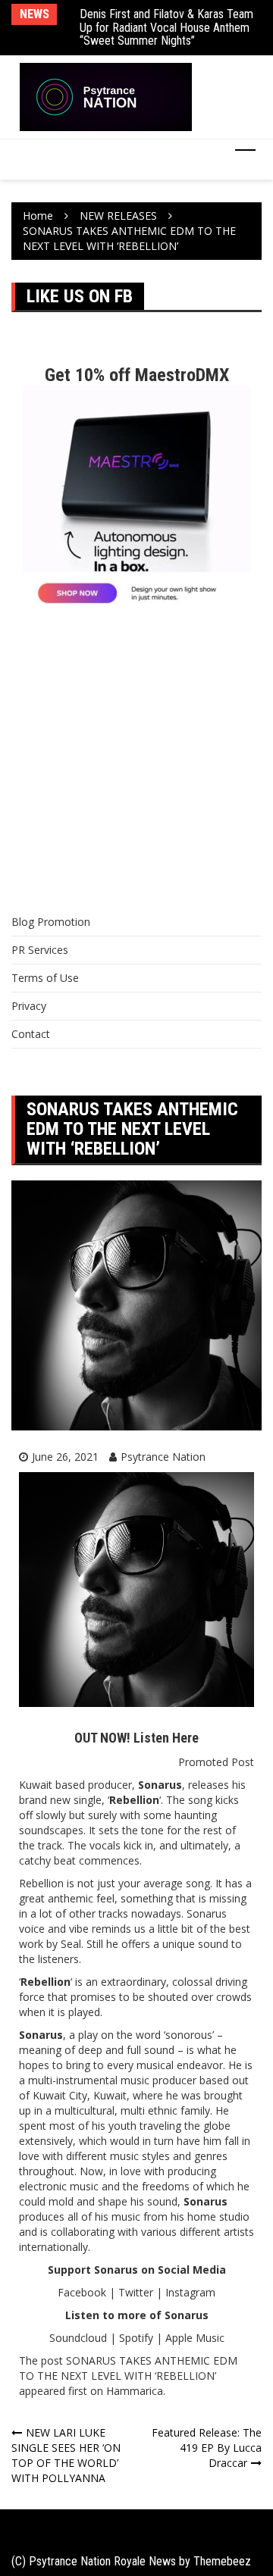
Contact (31, 1034)
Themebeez (222, 2561)
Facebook (82, 2292)
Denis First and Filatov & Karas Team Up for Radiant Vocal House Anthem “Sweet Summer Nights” (166, 27)
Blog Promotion (51, 922)
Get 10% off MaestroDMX (137, 375)
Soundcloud (78, 2338)
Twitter (136, 2292)
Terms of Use (45, 978)
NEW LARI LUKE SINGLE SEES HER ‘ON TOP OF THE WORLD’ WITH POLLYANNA (66, 2455)
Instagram (190, 2292)
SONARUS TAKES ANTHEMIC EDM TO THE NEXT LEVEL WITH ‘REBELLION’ (128, 2368)
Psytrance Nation (163, 1457)
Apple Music (195, 2338)
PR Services (40, 950)
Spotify (136, 2338)
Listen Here (166, 1738)
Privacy (29, 1006)
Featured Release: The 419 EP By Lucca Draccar (207, 2448)
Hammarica (135, 2391)
